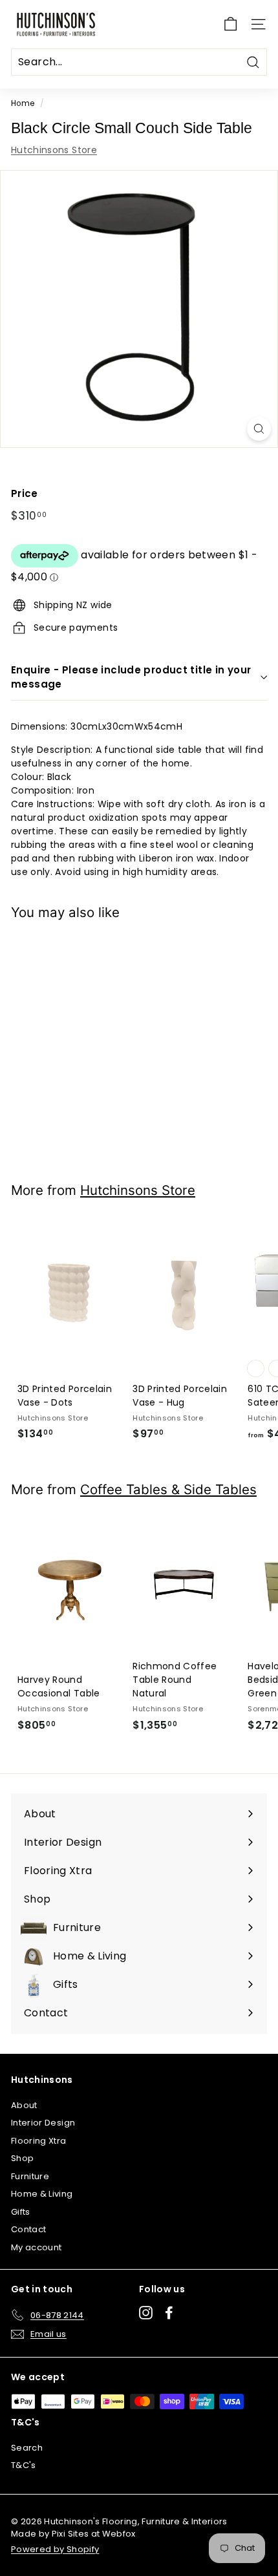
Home (23, 103)
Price (25, 493)
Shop (22, 2158)
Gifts (21, 2212)
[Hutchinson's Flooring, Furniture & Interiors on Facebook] (169, 2313)
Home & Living (42, 2194)
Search (27, 2448)
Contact (28, 2229)
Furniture (30, 2176)
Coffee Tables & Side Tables (168, 1489)
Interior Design (43, 2123)
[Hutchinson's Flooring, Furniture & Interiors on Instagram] (146, 2313)
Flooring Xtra (39, 2141)
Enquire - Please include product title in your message (131, 677)
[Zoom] (259, 429)
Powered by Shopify (55, 2549)
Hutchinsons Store (54, 150)
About (24, 2105)
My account (37, 2247)
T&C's (24, 2465)
